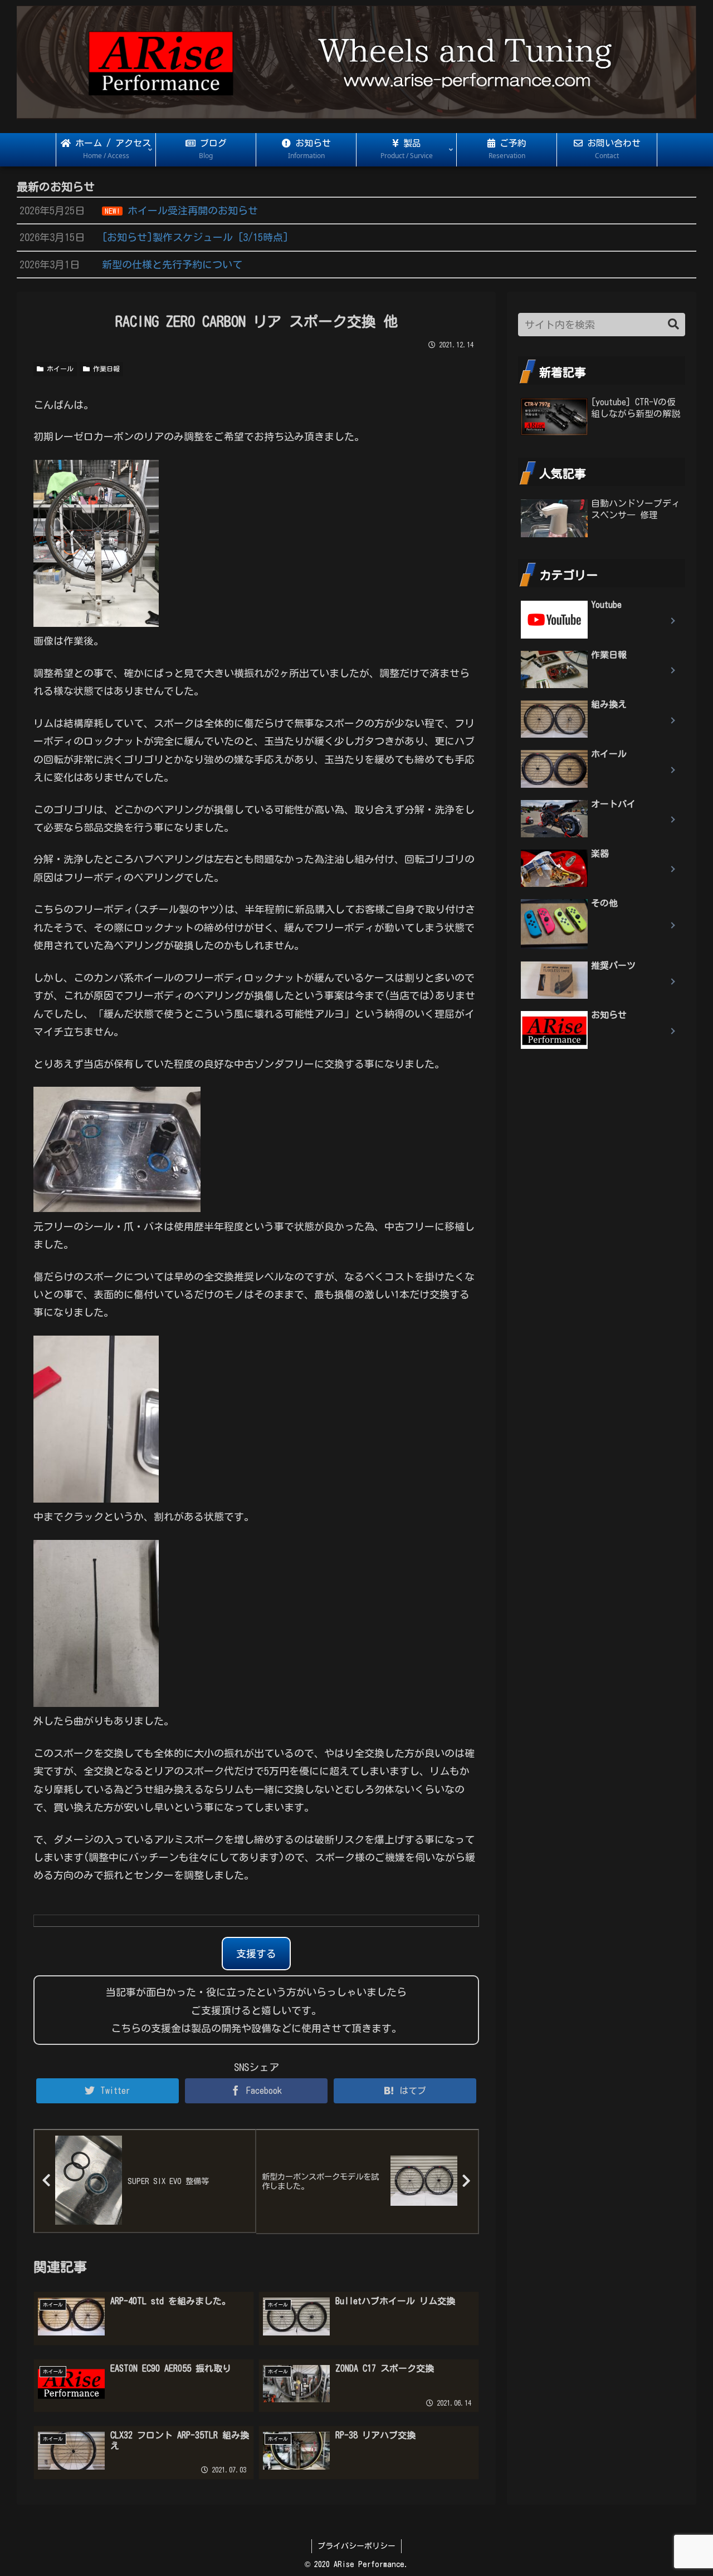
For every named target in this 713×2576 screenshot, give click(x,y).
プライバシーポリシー (356, 2546)
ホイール (58, 369)
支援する (256, 1954)
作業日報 (105, 369)
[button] (673, 324)
